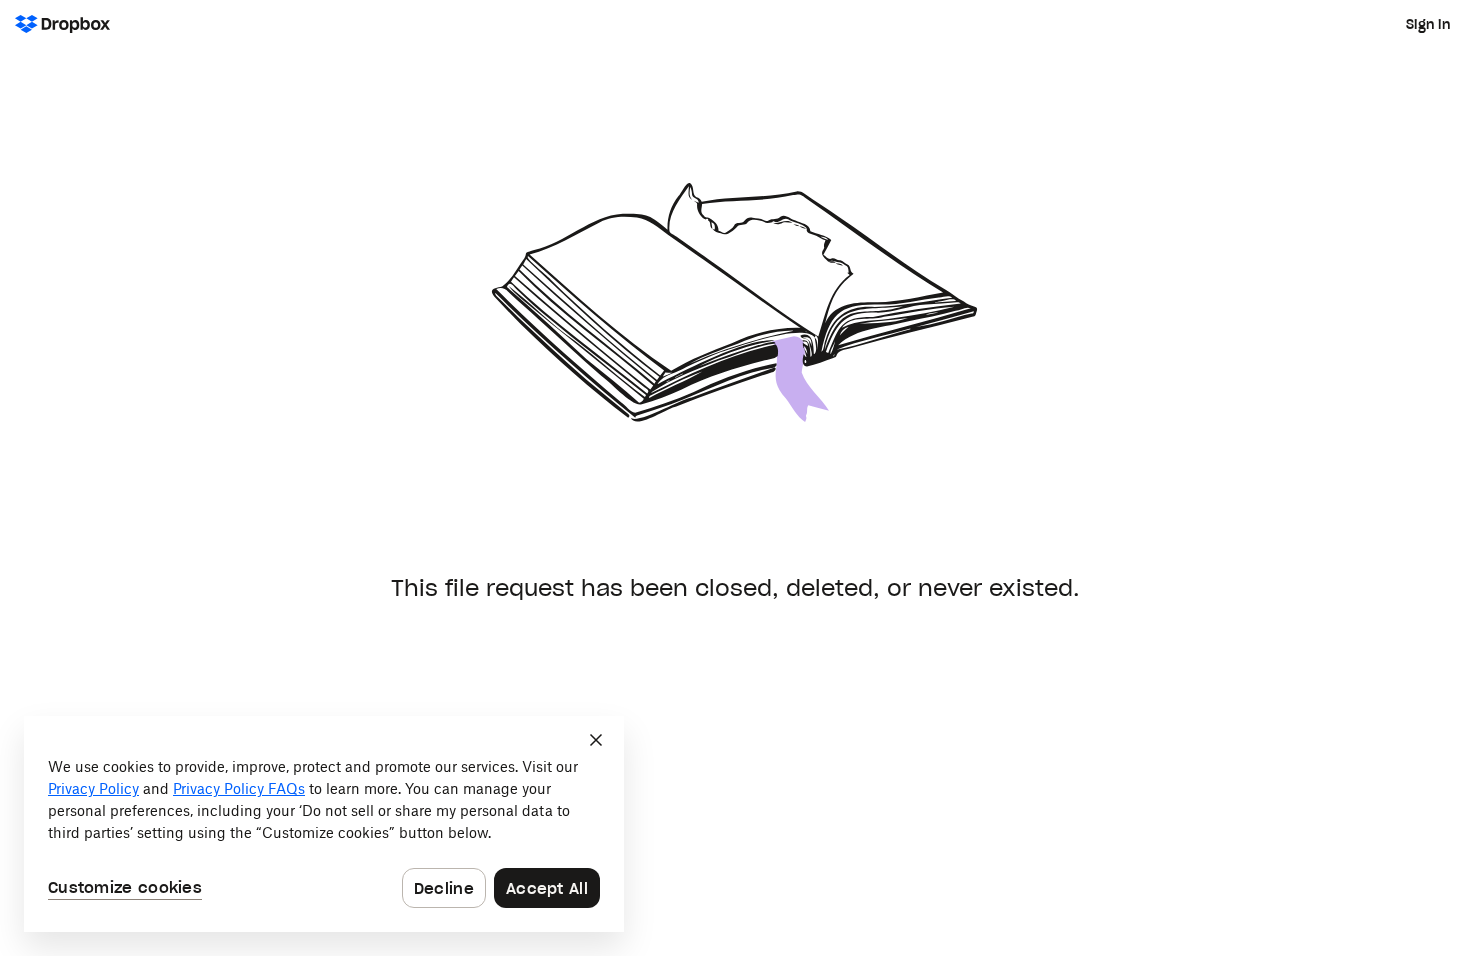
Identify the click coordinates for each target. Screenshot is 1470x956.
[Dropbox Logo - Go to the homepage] (62, 24)
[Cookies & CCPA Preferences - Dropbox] (324, 824)
